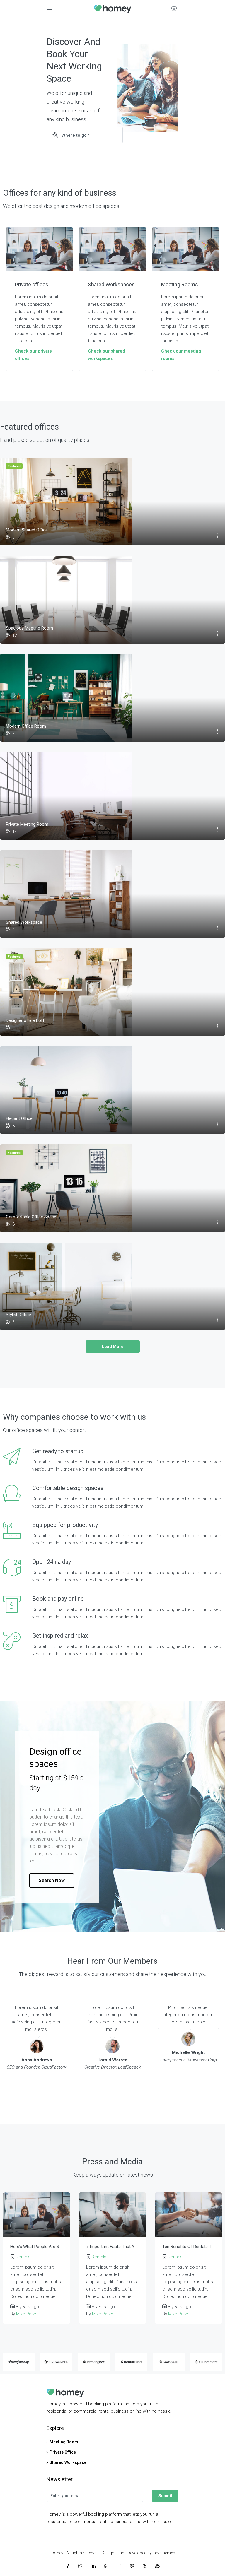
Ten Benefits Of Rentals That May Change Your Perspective (189, 2247)
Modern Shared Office (27, 530)
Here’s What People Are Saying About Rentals (36, 2247)
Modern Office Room (26, 726)
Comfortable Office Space (31, 1217)
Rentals (23, 2257)
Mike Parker (28, 2314)
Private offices (32, 284)
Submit (165, 2496)
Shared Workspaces (111, 284)
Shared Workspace (24, 922)
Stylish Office (18, 1315)
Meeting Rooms (180, 284)
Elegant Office (19, 1118)
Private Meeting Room (27, 824)
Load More (113, 1347)
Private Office (63, 2452)
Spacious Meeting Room (29, 628)
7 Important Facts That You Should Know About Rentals (112, 2247)
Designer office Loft (25, 1020)
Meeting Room (64, 2442)
